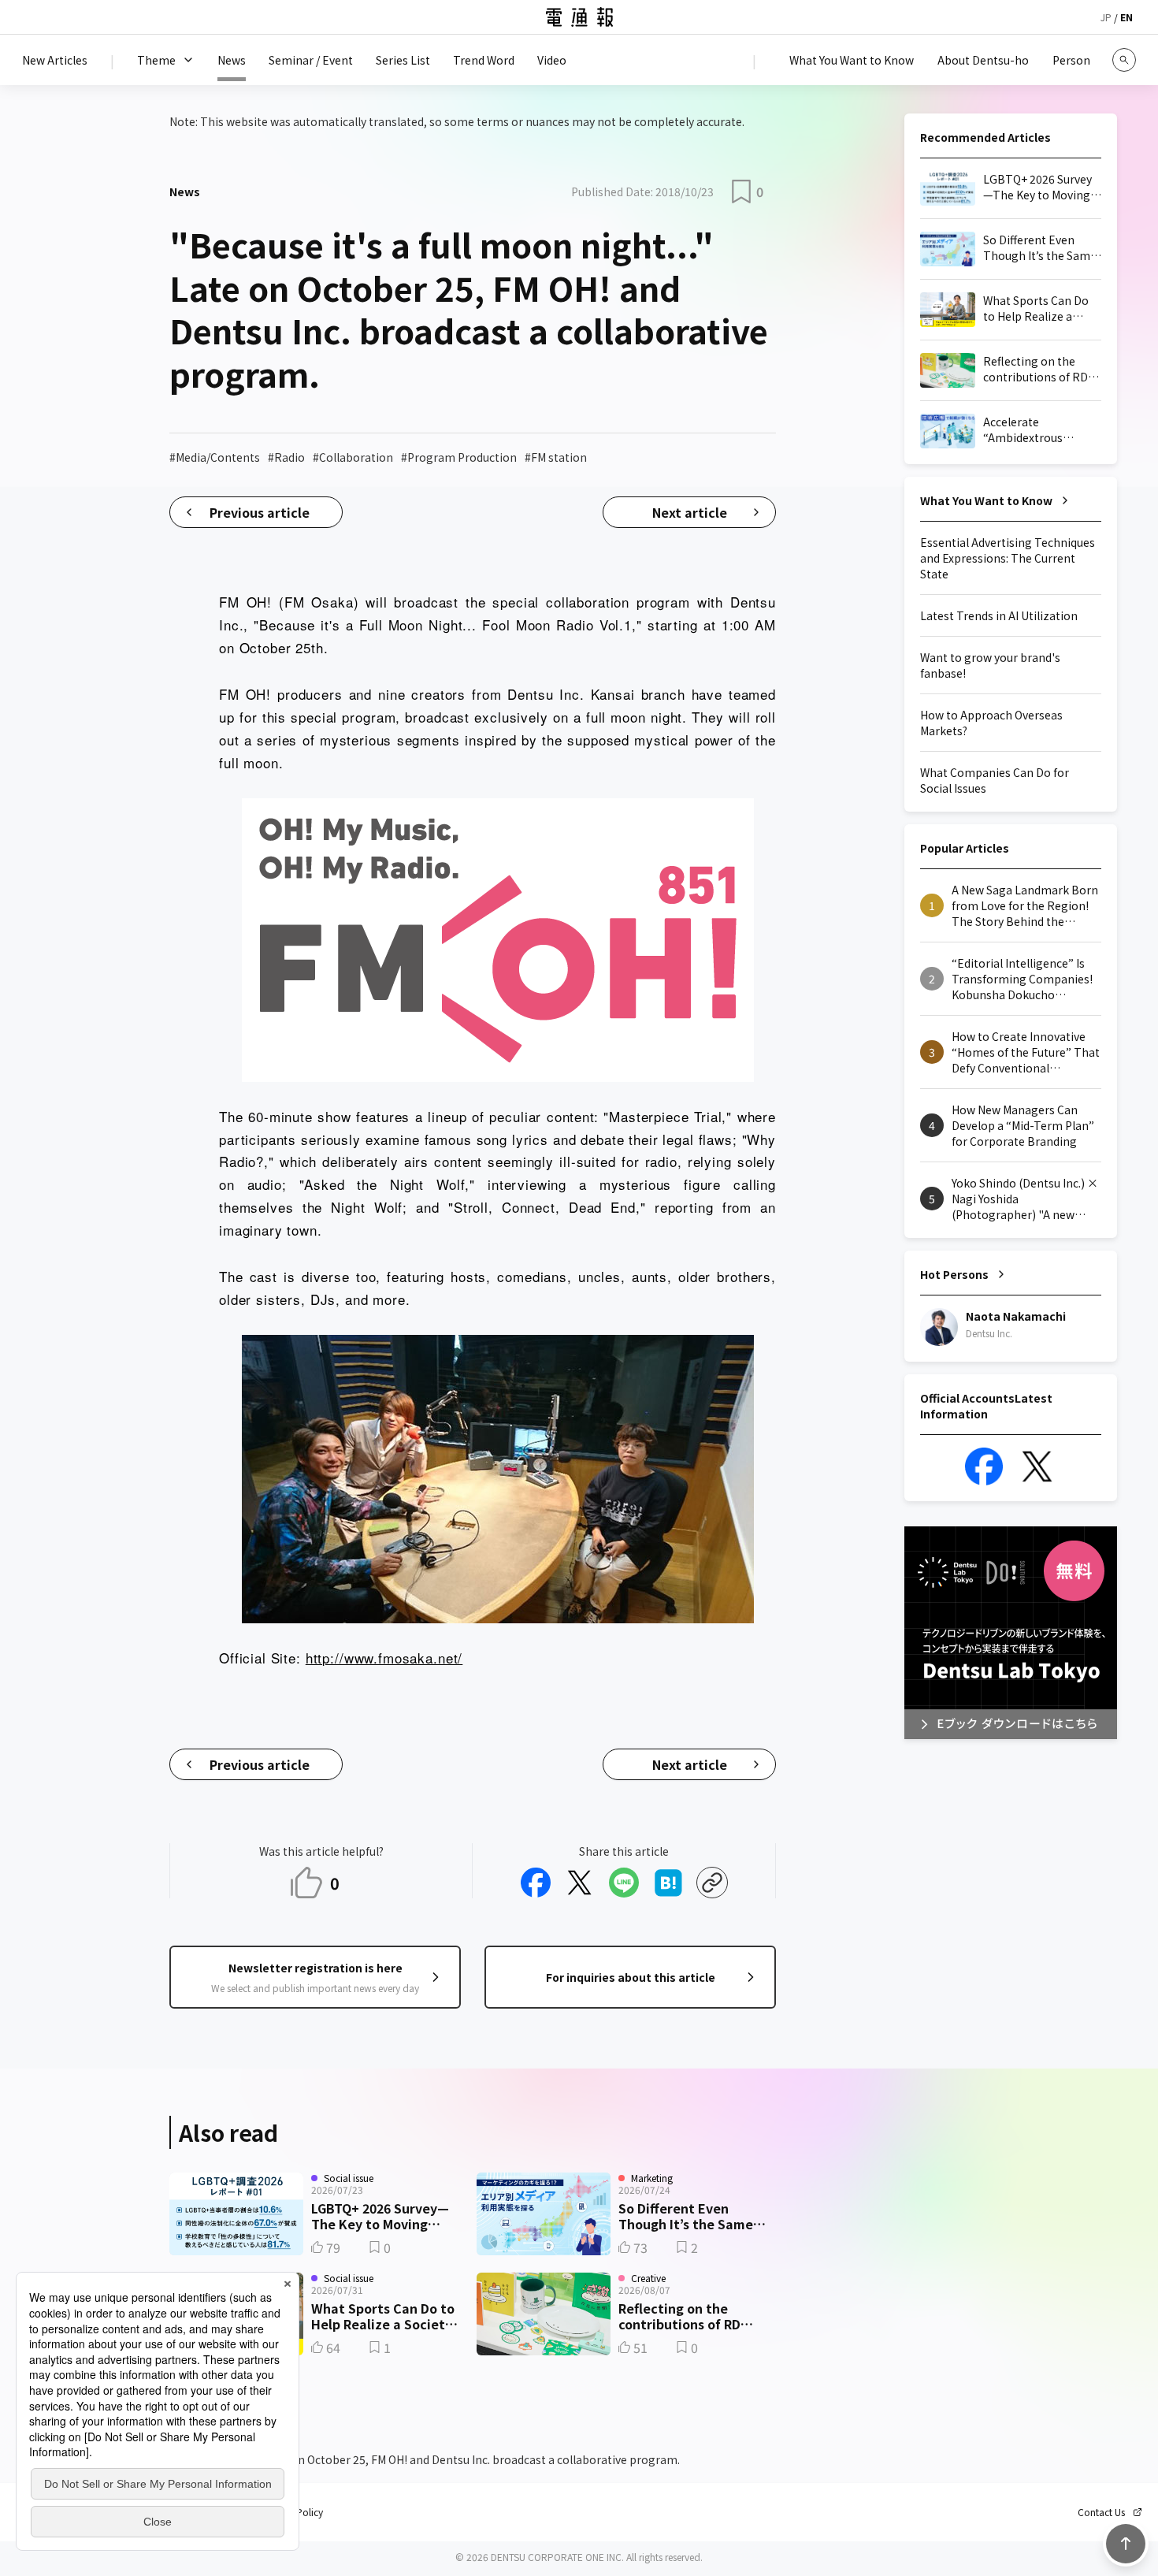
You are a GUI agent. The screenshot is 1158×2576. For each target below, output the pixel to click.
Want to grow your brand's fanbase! (990, 665)
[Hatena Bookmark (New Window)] (668, 1883)
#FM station (556, 457)
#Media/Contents (215, 457)
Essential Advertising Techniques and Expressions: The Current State (1008, 558)
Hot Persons (954, 1274)
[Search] (1124, 60)
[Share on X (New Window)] (580, 1883)
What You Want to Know (986, 500)
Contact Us (1101, 2512)
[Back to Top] (1126, 2544)
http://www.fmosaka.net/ (384, 1658)
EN (1126, 17)
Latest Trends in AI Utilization (999, 615)
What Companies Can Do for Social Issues (995, 780)
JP (1106, 17)
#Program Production (459, 457)
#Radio (286, 457)
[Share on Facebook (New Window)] (536, 1883)
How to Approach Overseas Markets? (991, 723)
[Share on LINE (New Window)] (624, 1883)
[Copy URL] (712, 1883)
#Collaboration (353, 457)
